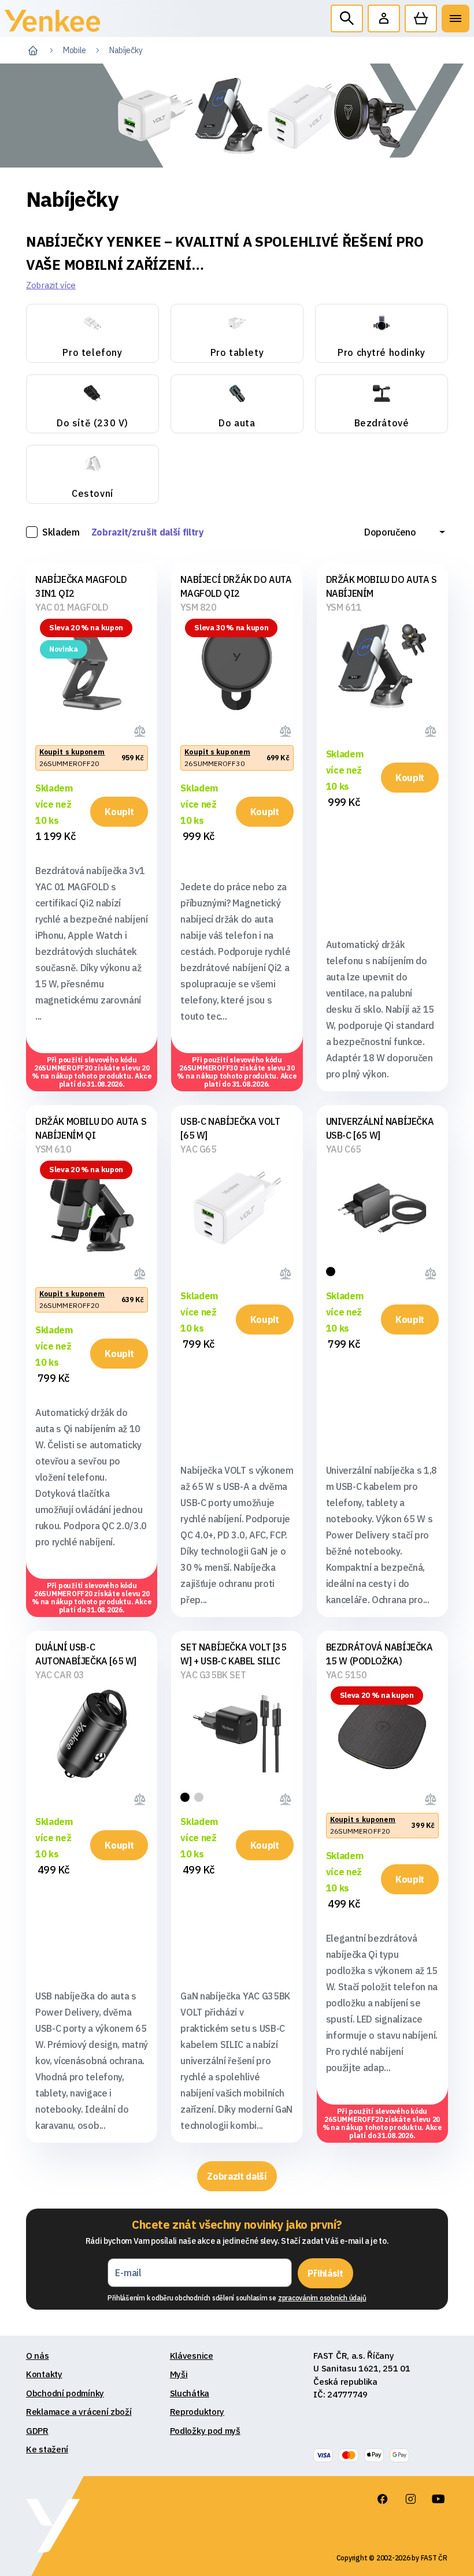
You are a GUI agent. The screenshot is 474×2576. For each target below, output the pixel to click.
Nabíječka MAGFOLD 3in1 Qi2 (81, 586)
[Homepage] (52, 23)
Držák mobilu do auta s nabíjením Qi (91, 1128)
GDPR (37, 2431)
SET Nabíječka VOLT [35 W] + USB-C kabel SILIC (233, 1654)
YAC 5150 (347, 1675)
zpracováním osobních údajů (322, 2298)
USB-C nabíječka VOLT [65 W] (230, 1128)
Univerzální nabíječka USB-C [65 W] (380, 1128)
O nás (38, 2356)
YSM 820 (198, 607)
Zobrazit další (237, 2176)
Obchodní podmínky (65, 2393)
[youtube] (438, 2499)
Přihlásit (325, 2273)
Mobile (75, 50)
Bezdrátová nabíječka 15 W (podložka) (379, 1654)
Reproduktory (197, 2412)
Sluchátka (190, 2393)
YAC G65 (198, 1149)
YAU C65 (344, 1149)
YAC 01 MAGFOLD (72, 607)
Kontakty (44, 2374)
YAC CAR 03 (60, 1675)
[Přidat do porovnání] (141, 730)
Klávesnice (192, 2356)
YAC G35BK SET (213, 1675)
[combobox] (405, 532)
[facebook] (383, 2499)
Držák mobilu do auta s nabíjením (382, 586)
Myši (179, 2374)
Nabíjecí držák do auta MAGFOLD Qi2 (236, 586)
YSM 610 (53, 1149)
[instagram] (410, 2499)
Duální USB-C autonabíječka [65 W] (86, 1654)
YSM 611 (344, 607)
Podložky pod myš (205, 2431)
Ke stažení (47, 2449)
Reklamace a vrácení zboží (79, 2412)
